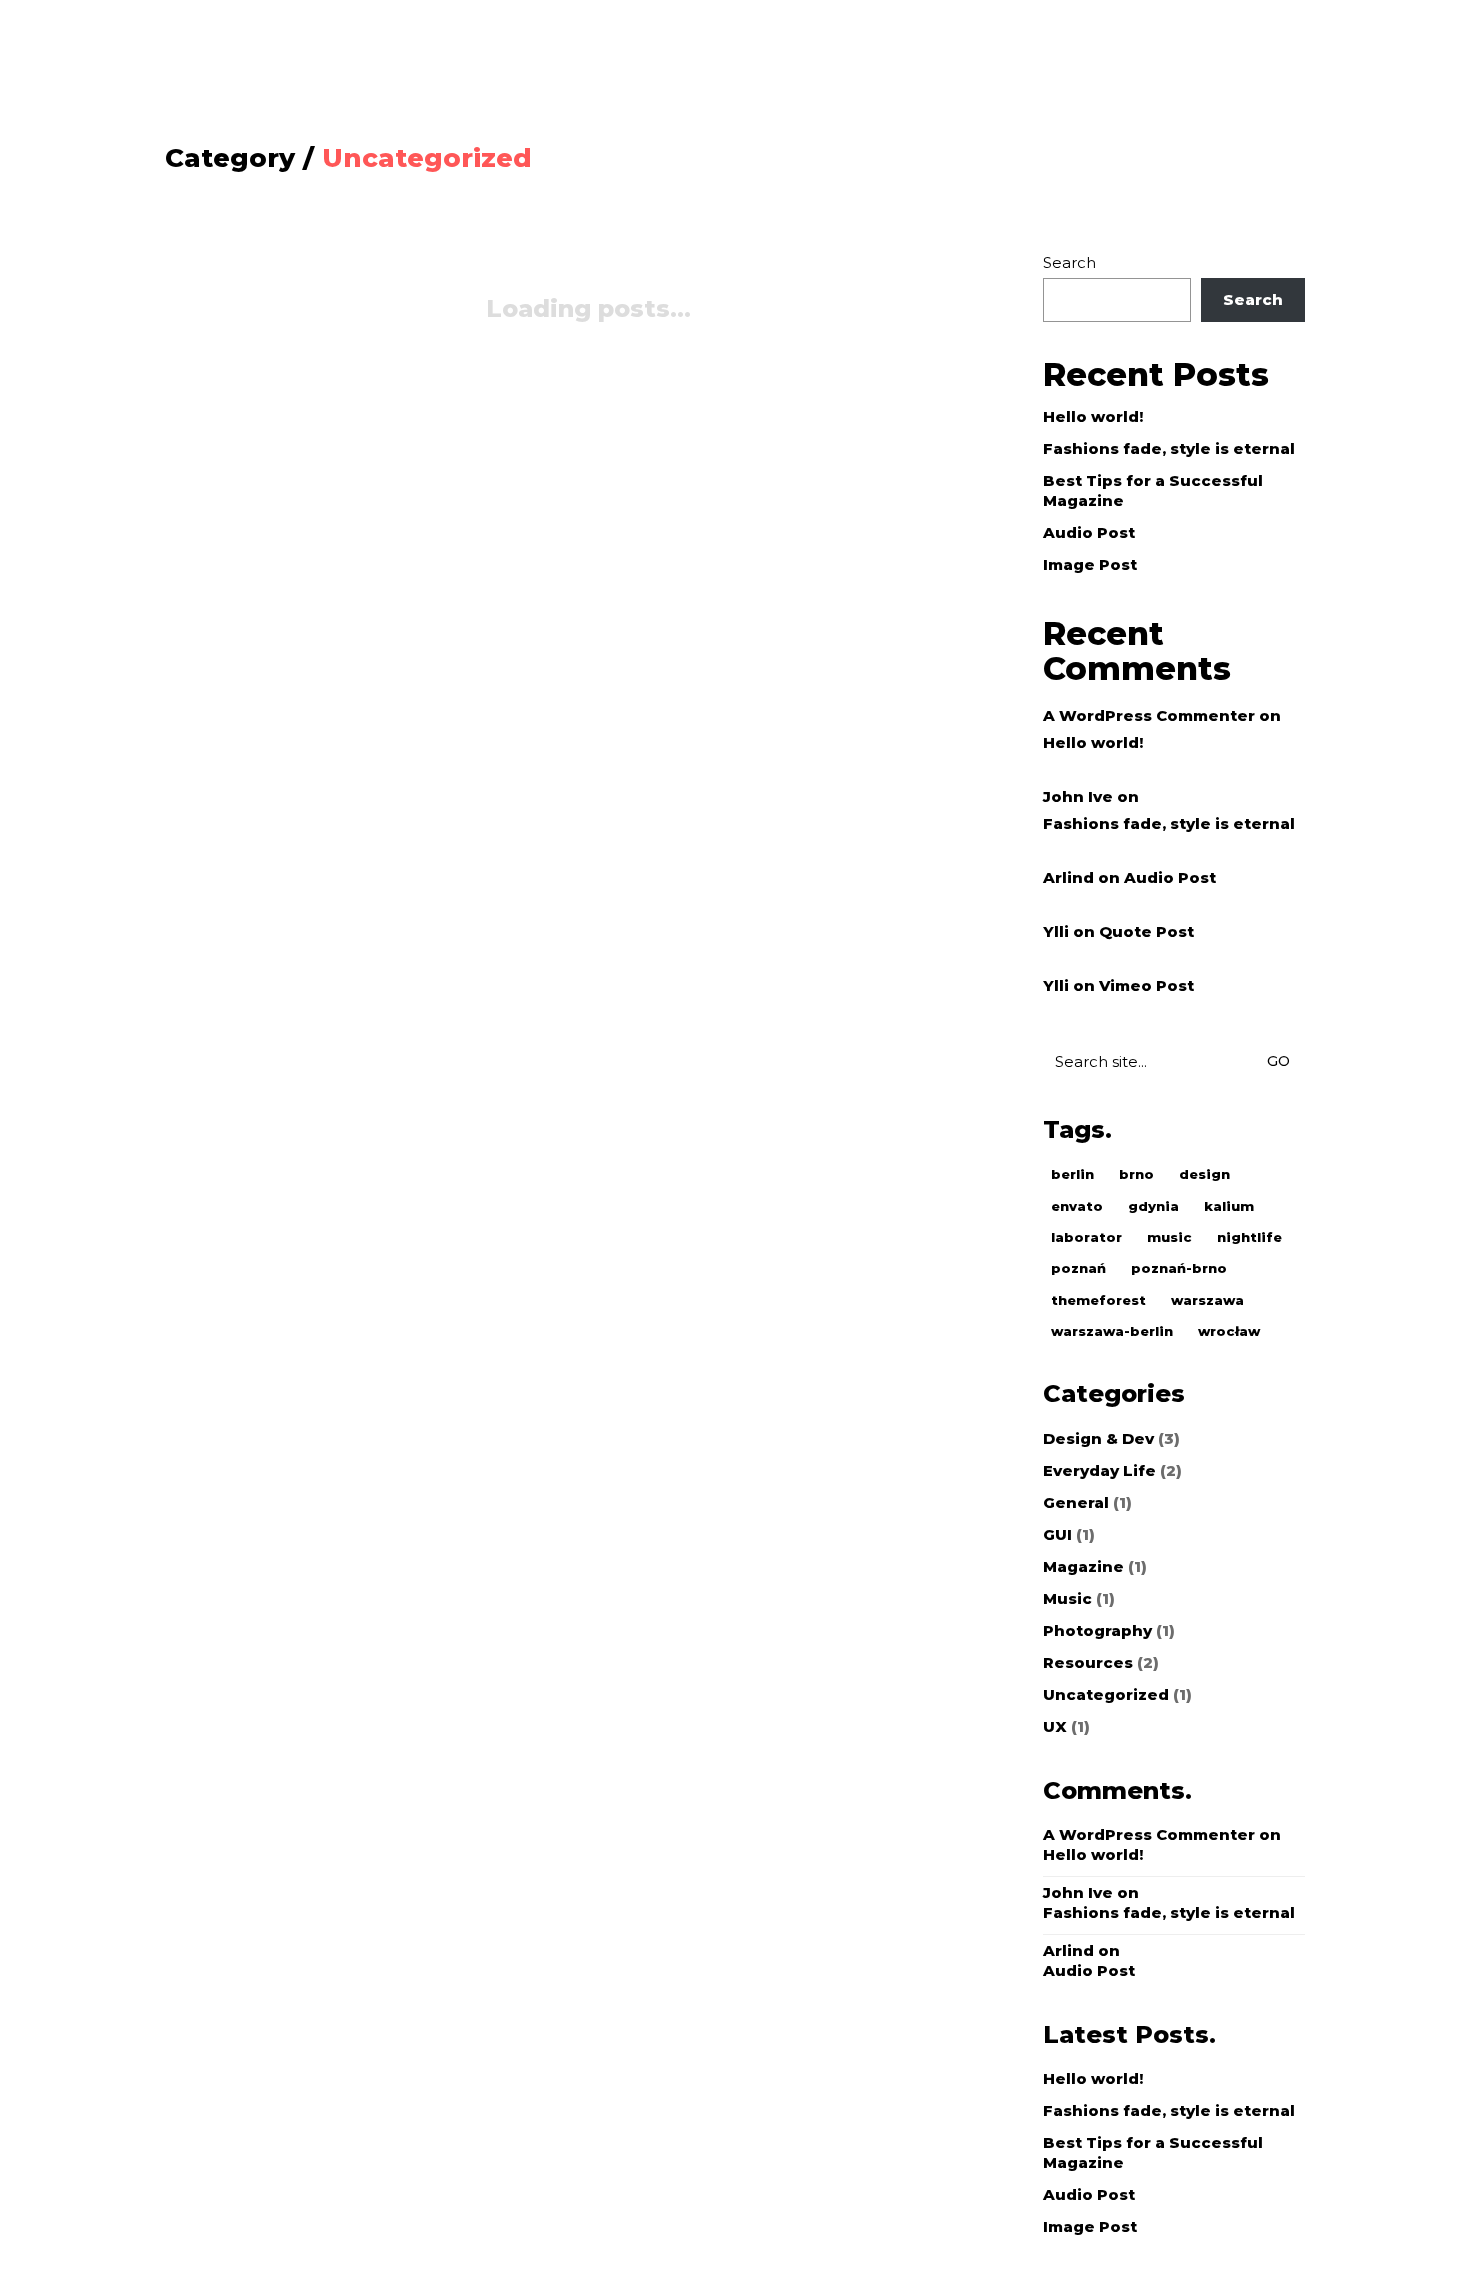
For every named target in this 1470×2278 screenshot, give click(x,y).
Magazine (1083, 1566)
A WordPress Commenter (1149, 715)
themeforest (1098, 1300)
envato (1077, 1206)
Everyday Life (1099, 1470)
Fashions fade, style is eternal (1169, 448)
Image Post (1090, 564)
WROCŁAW (1229, 1331)
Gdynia (1153, 1206)
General (1076, 1502)
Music (1067, 1598)
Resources (1088, 1662)
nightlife (1249, 1237)
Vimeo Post (1146, 985)
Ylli (1056, 931)
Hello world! (1093, 416)
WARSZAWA (1207, 1300)
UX (1055, 1726)
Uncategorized (427, 158)
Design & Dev (1098, 1438)
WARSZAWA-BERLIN (1112, 1331)
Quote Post (1146, 931)
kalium (1229, 1206)
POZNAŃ (1078, 1268)
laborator (1086, 1237)
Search (1069, 262)
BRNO (1136, 1174)
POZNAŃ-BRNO (1179, 1268)
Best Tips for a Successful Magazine (1153, 490)
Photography (1097, 1630)
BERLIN (1072, 1174)
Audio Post (1089, 532)
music (1169, 1237)
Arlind (1068, 877)
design (1204, 1174)
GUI (1057, 1534)
